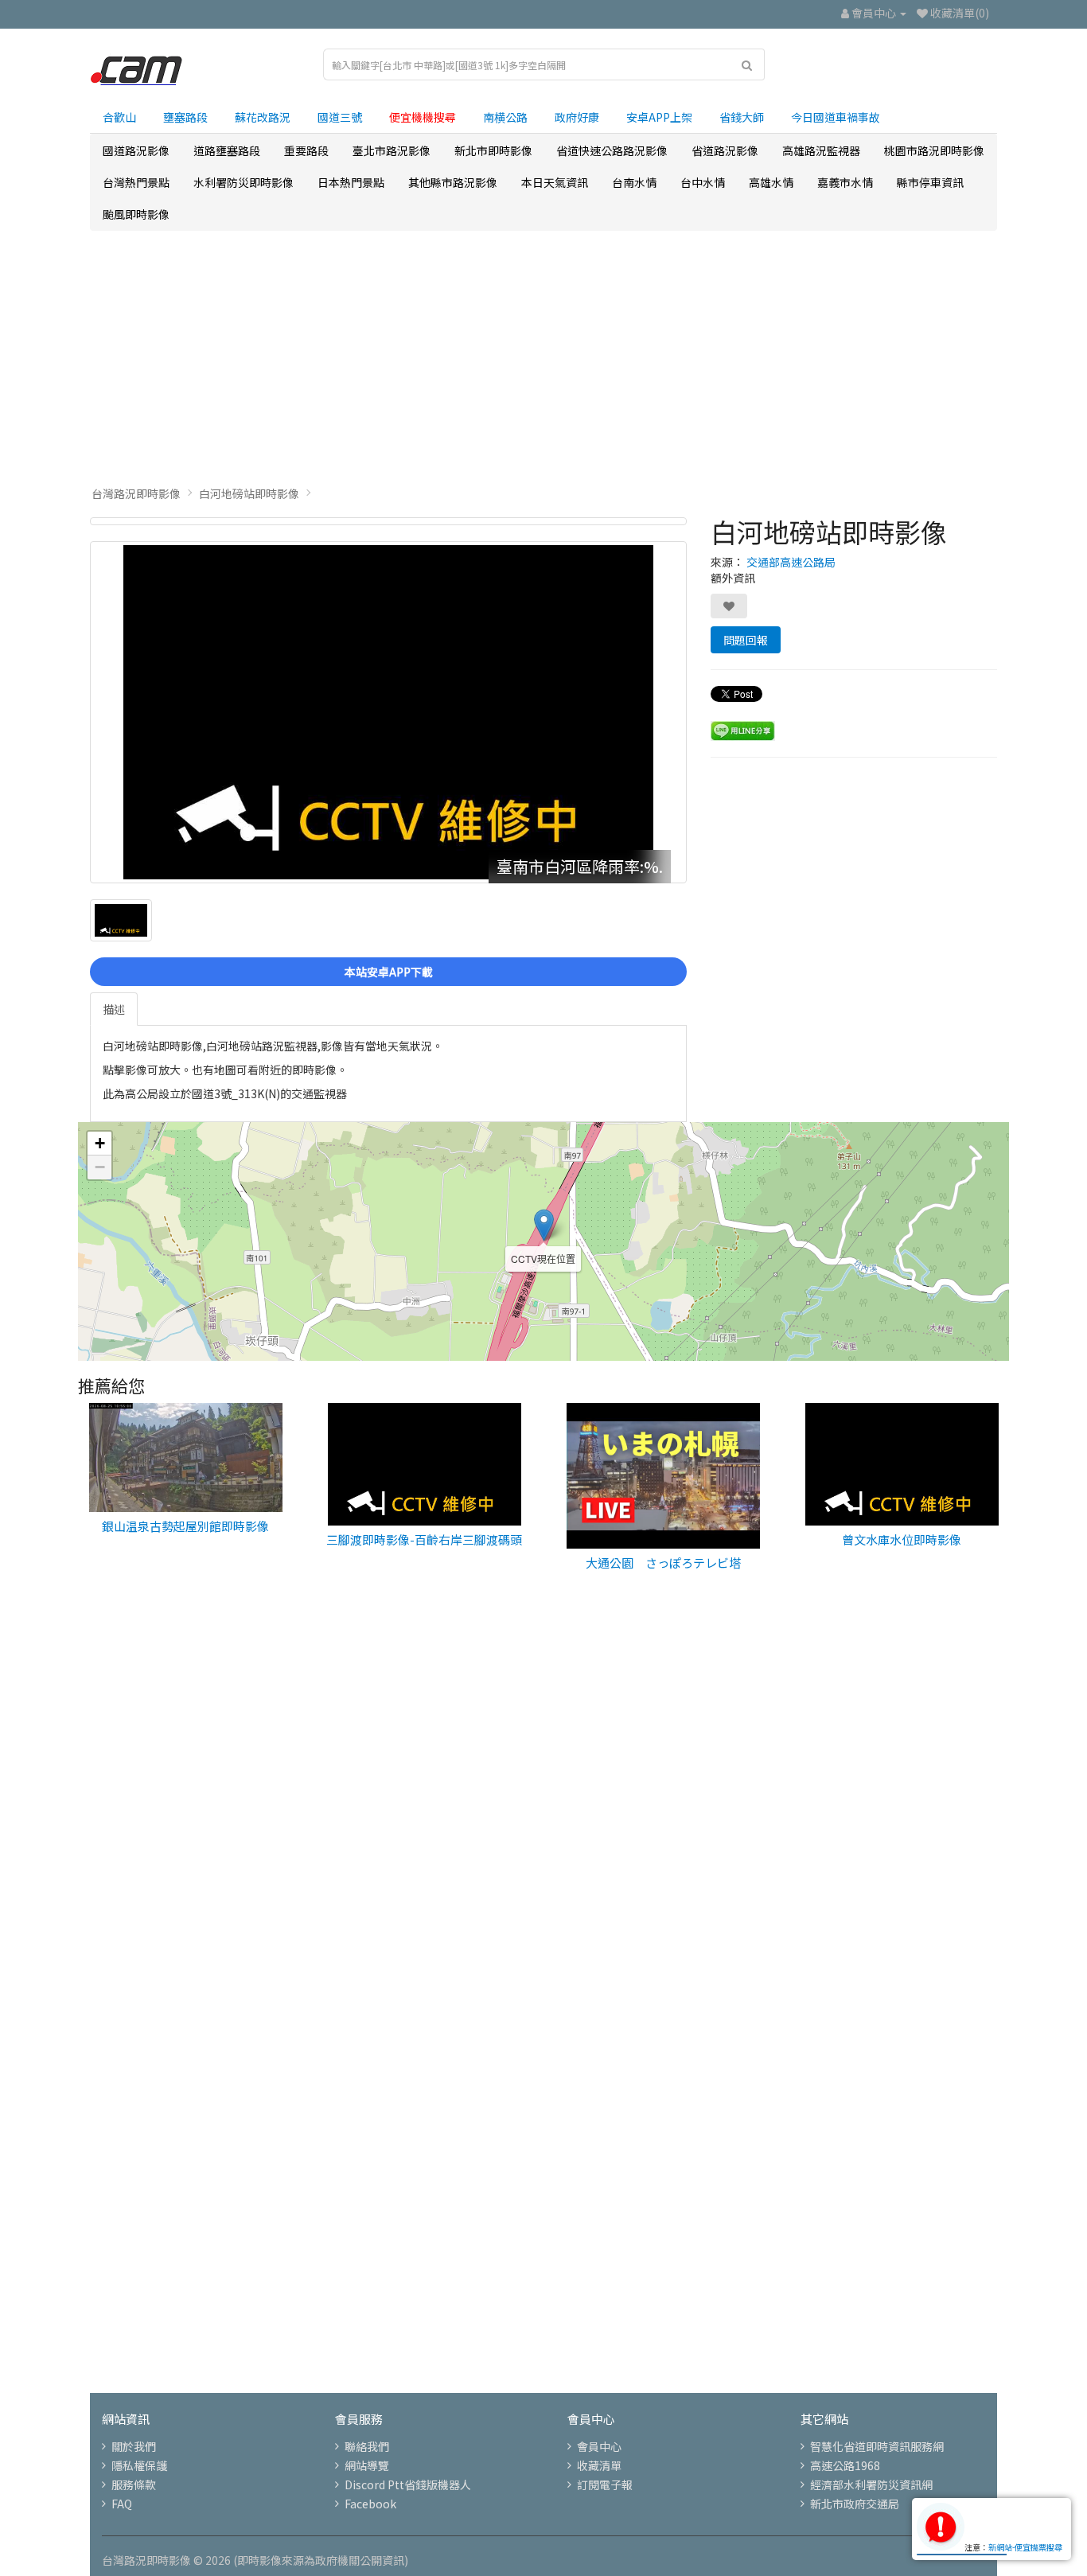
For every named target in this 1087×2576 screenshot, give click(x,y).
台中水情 (703, 182)
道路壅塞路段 (227, 150)
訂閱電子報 (605, 2484)
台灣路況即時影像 (136, 493)
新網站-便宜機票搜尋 (1025, 2547)
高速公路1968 (845, 2465)
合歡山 (119, 117)
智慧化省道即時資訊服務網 (877, 2446)
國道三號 (340, 117)
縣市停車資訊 (930, 182)
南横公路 (505, 117)
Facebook (370, 2504)
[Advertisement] (543, 358)
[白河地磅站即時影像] (388, 521)
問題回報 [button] (746, 640)
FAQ (122, 2504)
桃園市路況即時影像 (934, 150)
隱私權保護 (139, 2465)
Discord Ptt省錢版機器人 (408, 2484)
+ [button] (100, 1143)
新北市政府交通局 (855, 2504)
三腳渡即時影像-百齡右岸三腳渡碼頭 (424, 1539)
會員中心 (599, 2446)
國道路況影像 (136, 150)
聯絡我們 (367, 2446)
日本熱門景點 (351, 182)
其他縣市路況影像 (453, 182)
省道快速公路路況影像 (612, 150)
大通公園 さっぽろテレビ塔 (663, 1563)
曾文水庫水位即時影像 (902, 1539)
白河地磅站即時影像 (249, 493)
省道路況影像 (725, 150)
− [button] (100, 1167)
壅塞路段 (185, 117)
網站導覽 (367, 2465)
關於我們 (134, 2446)
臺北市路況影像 (392, 150)
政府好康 (577, 117)
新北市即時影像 (493, 150)
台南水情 (634, 182)
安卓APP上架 (659, 117)
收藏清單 (599, 2465)
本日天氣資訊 (555, 182)
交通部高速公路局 (791, 562)
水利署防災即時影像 (244, 182)
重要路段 (306, 150)
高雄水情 (771, 182)
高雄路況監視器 (821, 150)
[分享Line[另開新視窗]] (743, 730)
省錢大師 (742, 117)
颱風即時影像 (136, 214)
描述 (114, 1009)
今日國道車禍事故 (836, 117)
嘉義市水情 (845, 182)
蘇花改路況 (263, 117)
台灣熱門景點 (136, 182)
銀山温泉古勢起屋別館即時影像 (185, 1526)
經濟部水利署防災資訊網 (871, 2484)
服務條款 (134, 2484)
